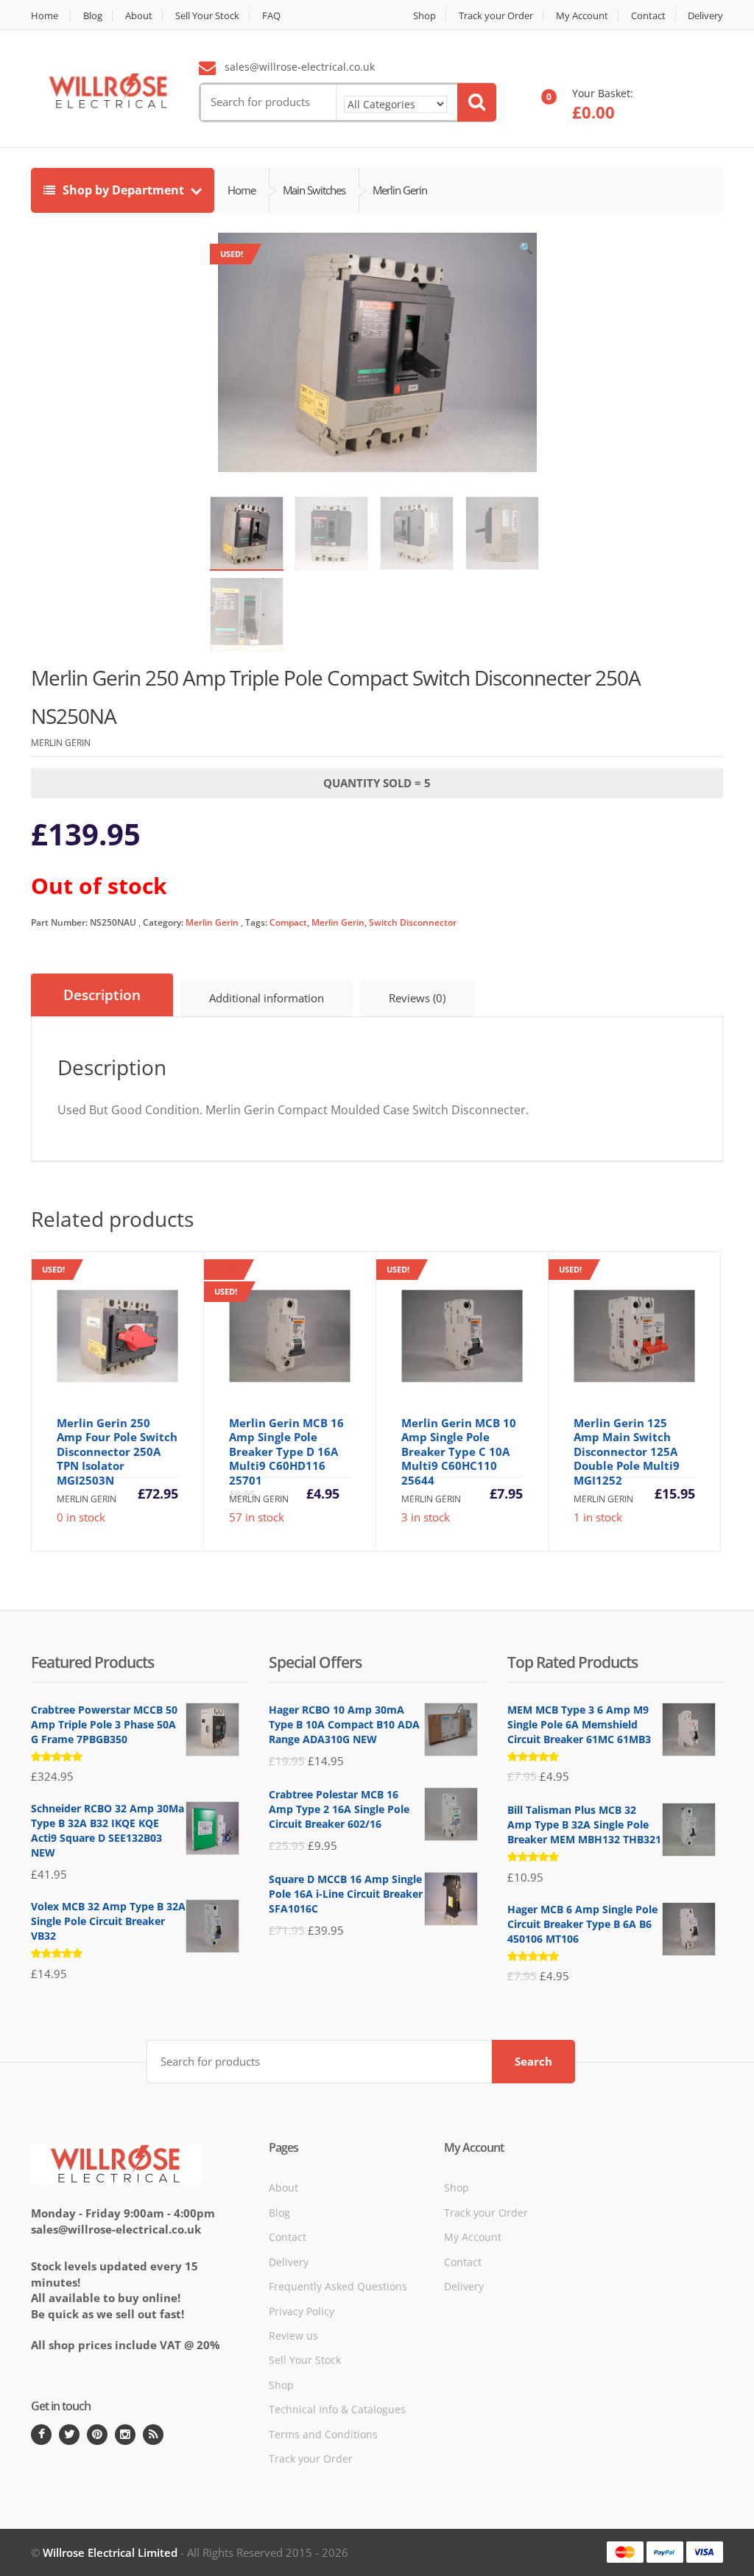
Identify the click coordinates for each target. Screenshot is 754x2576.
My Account (582, 16)
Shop (424, 16)
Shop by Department (123, 190)
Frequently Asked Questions (338, 2286)
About (139, 16)
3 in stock (455, 1394)
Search (533, 2061)
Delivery (705, 16)
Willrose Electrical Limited (110, 2552)
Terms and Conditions (323, 2434)
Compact (288, 922)
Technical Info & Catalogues (337, 2409)
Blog (93, 16)
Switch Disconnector (413, 922)
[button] (526, 251)
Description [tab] (102, 995)
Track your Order (496, 16)
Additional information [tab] (267, 998)
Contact (648, 16)
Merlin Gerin (212, 922)
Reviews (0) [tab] (417, 998)
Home (45, 16)
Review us (293, 2336)
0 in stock (110, 1394)
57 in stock (295, 1405)
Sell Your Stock (207, 16)
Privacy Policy (302, 2311)
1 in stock (627, 1394)
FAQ (271, 16)
